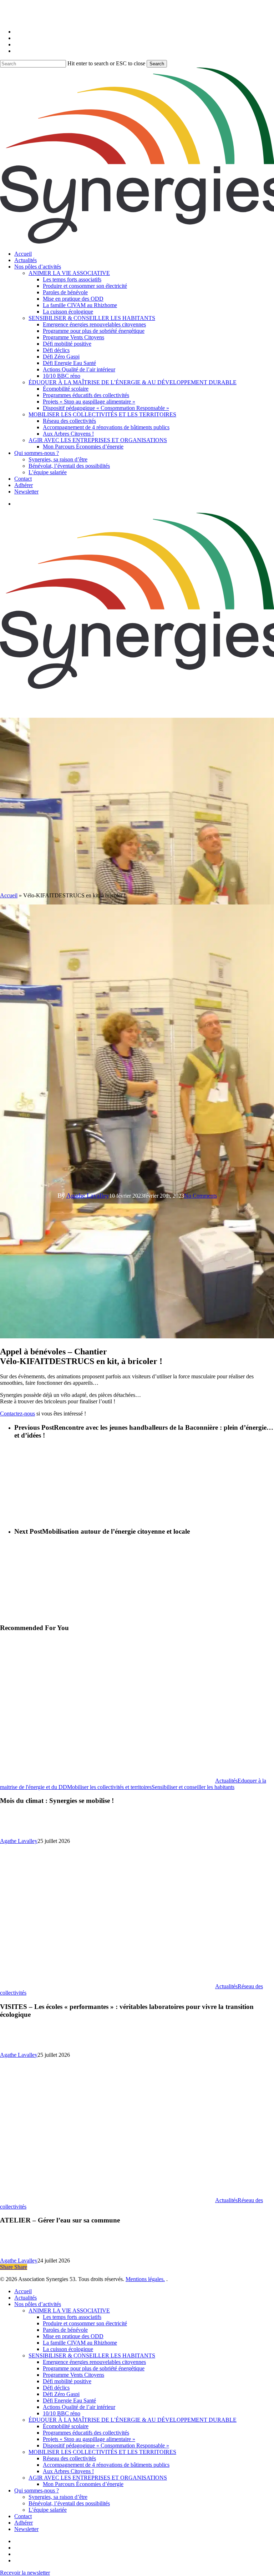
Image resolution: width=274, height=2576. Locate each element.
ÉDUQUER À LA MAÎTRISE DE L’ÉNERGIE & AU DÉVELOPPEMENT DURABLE (133, 2420)
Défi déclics (56, 2388)
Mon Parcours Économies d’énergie (83, 2484)
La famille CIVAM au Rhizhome (80, 2343)
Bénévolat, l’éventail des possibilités (69, 2503)
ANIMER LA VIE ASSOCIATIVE (69, 2311)
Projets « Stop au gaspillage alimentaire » (89, 2439)
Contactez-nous (17, 1414)
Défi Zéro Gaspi (61, 2394)
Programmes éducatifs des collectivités (86, 2433)
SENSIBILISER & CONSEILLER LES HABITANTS (92, 2356)
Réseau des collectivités (69, 2458)
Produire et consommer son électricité (85, 2323)
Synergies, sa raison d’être (58, 2497)
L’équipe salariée (48, 2510)
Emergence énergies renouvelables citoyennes (94, 2362)
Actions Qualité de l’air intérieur (79, 2407)
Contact (23, 2516)
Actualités (226, 1781)
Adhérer (24, 2523)
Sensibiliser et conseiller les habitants (193, 1787)
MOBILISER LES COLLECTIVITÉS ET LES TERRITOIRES (102, 2452)
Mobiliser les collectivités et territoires (109, 1787)
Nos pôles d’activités (38, 2304)
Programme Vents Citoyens (73, 2375)
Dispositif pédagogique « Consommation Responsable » (106, 2445)
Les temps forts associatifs (72, 2317)
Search (157, 64)
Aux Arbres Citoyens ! (68, 2471)
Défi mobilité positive (67, 2381)
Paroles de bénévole (65, 2330)
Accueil (9, 895)
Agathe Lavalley (88, 1196)
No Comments (201, 1196)
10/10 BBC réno (62, 2413)
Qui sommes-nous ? (37, 2490)
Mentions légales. (145, 2279)
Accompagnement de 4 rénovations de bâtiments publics (106, 2465)
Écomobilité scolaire (66, 2426)
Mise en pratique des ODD (73, 2336)
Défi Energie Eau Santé (69, 2400)
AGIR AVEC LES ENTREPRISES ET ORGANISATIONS (98, 2478)
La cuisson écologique (68, 2349)
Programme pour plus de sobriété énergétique (94, 2368)
